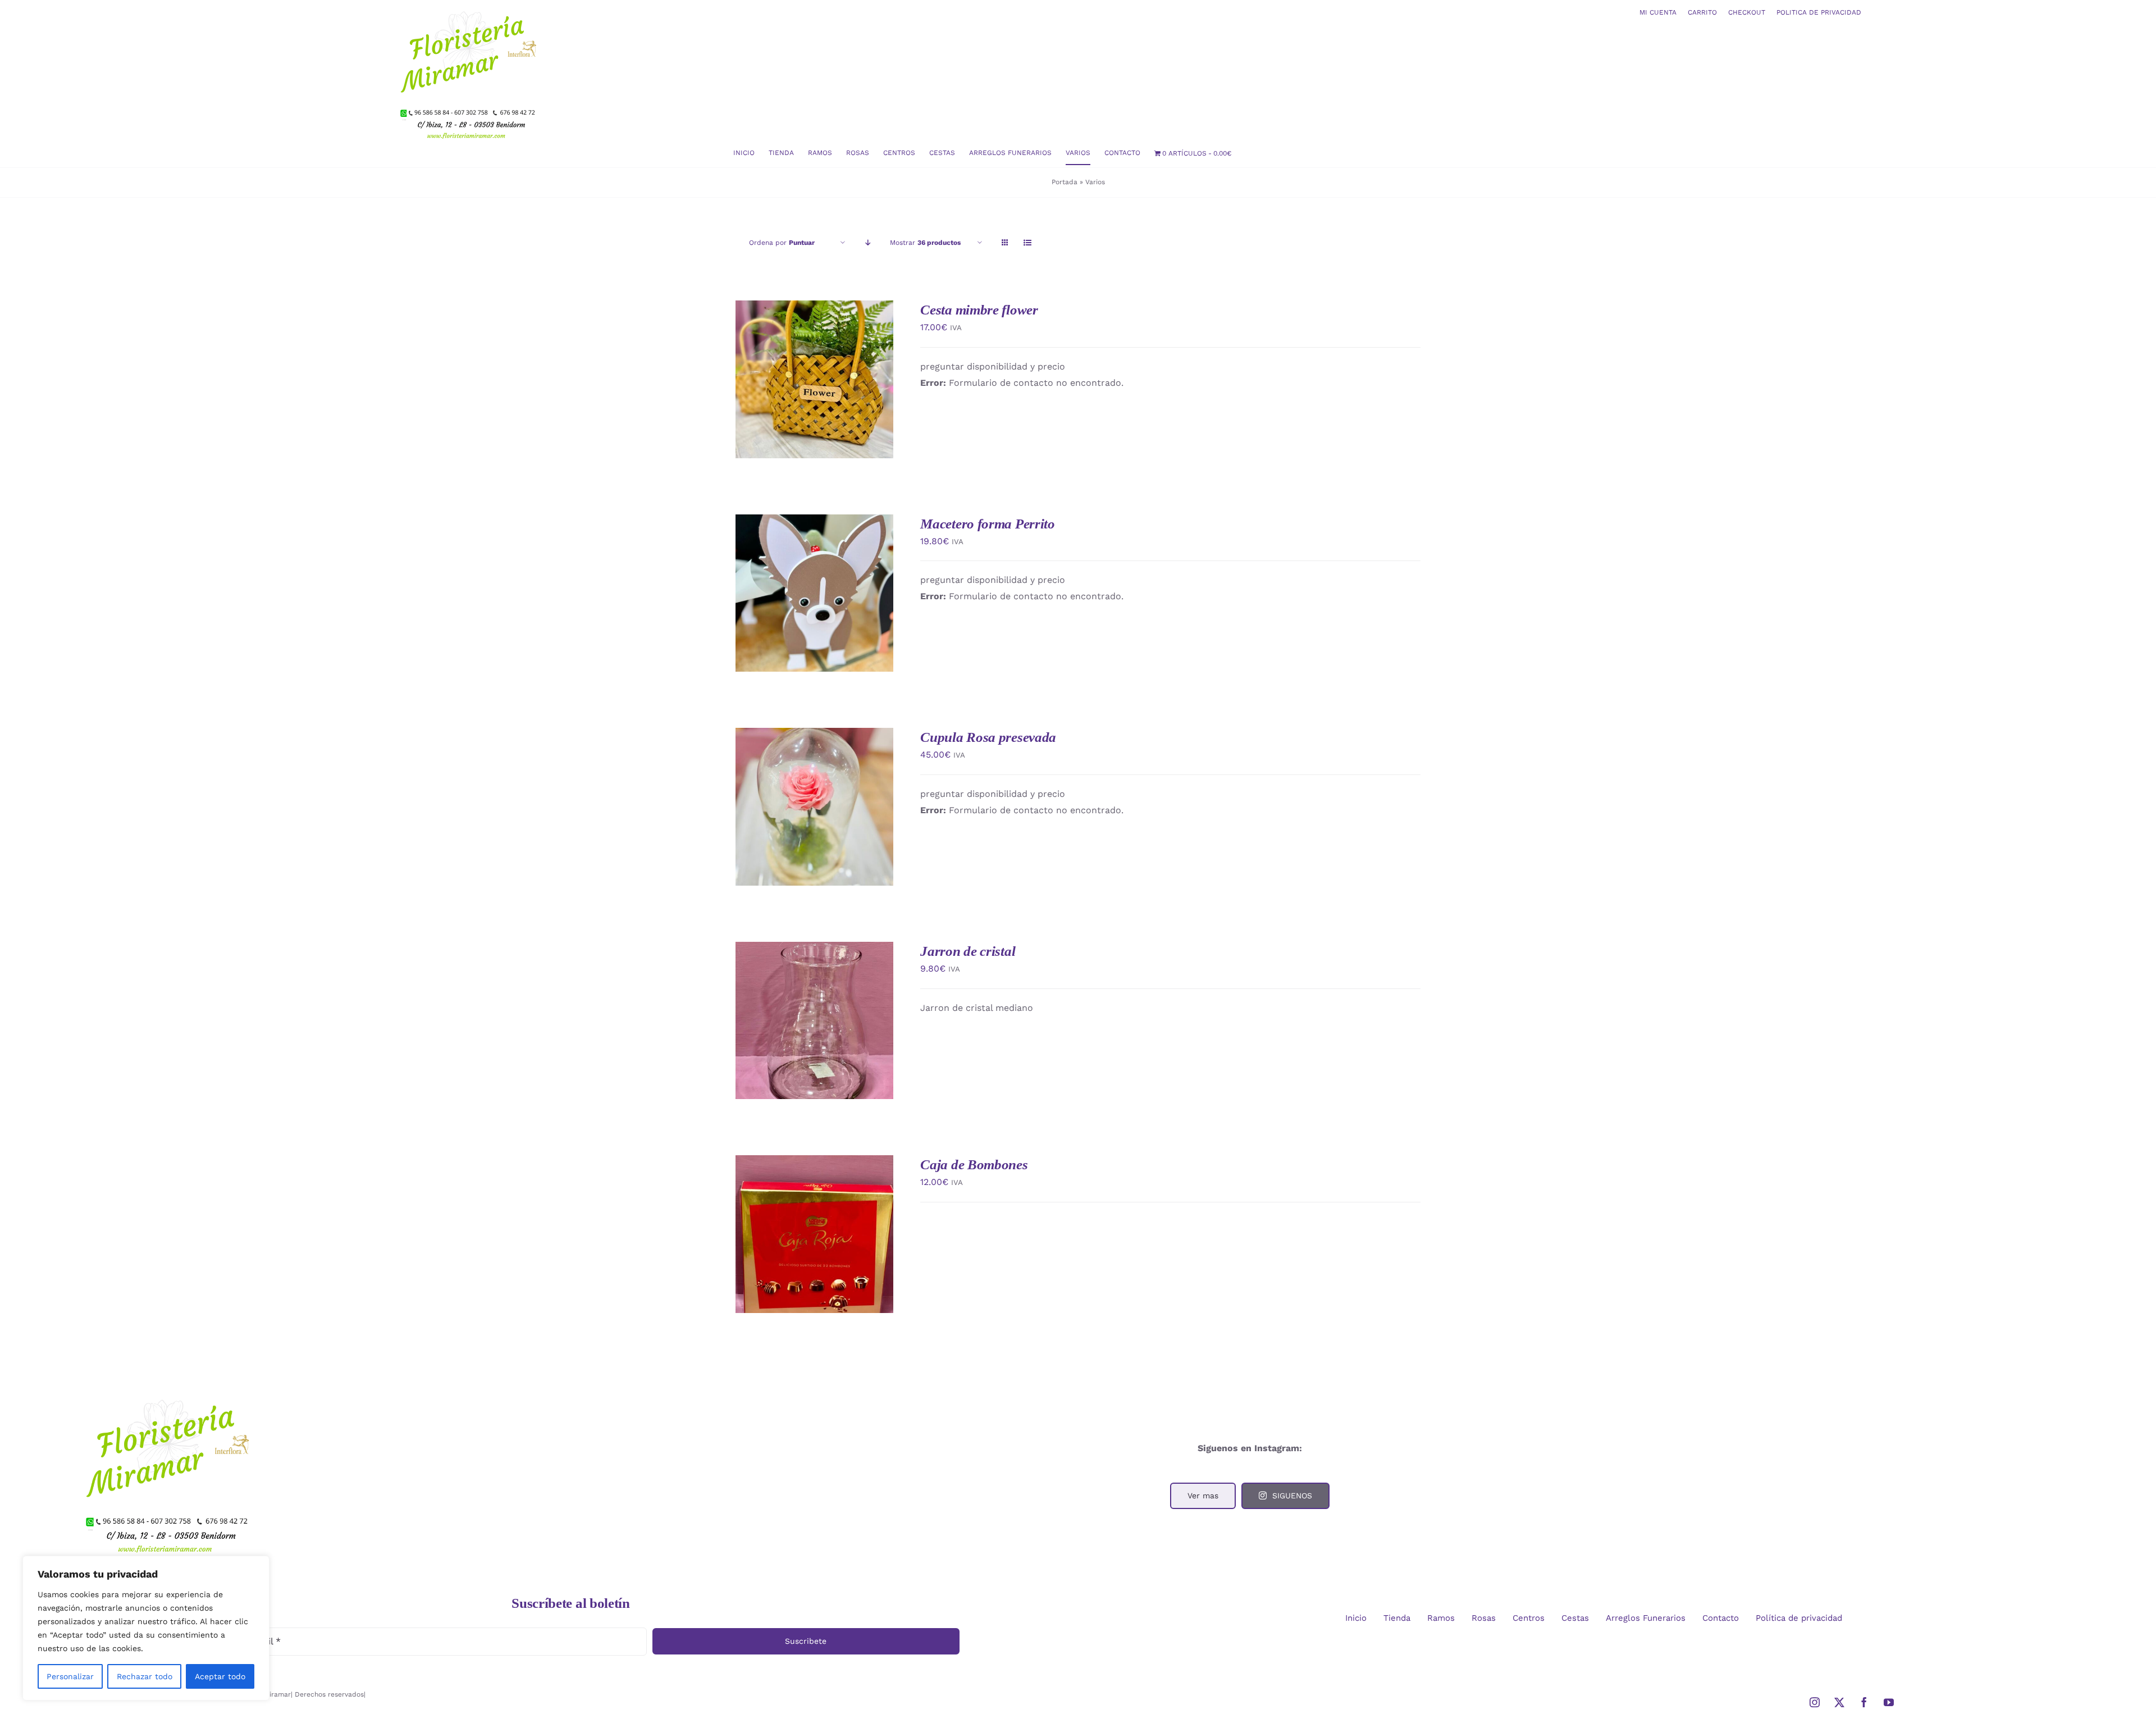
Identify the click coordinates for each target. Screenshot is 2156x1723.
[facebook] (1864, 1702)
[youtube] (1889, 1702)
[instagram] (1815, 1702)
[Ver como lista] (1027, 243)
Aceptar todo (220, 1676)
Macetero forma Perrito (987, 524)
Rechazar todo (145, 1676)
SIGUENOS (1292, 1496)
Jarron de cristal (968, 951)
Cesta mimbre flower (979, 310)
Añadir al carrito (792, 375)
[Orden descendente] (868, 243)
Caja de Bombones (974, 1164)
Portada (1065, 182)
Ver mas (1203, 1496)
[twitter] (1839, 1702)
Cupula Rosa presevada (988, 737)
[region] (146, 1628)
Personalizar (70, 1676)
